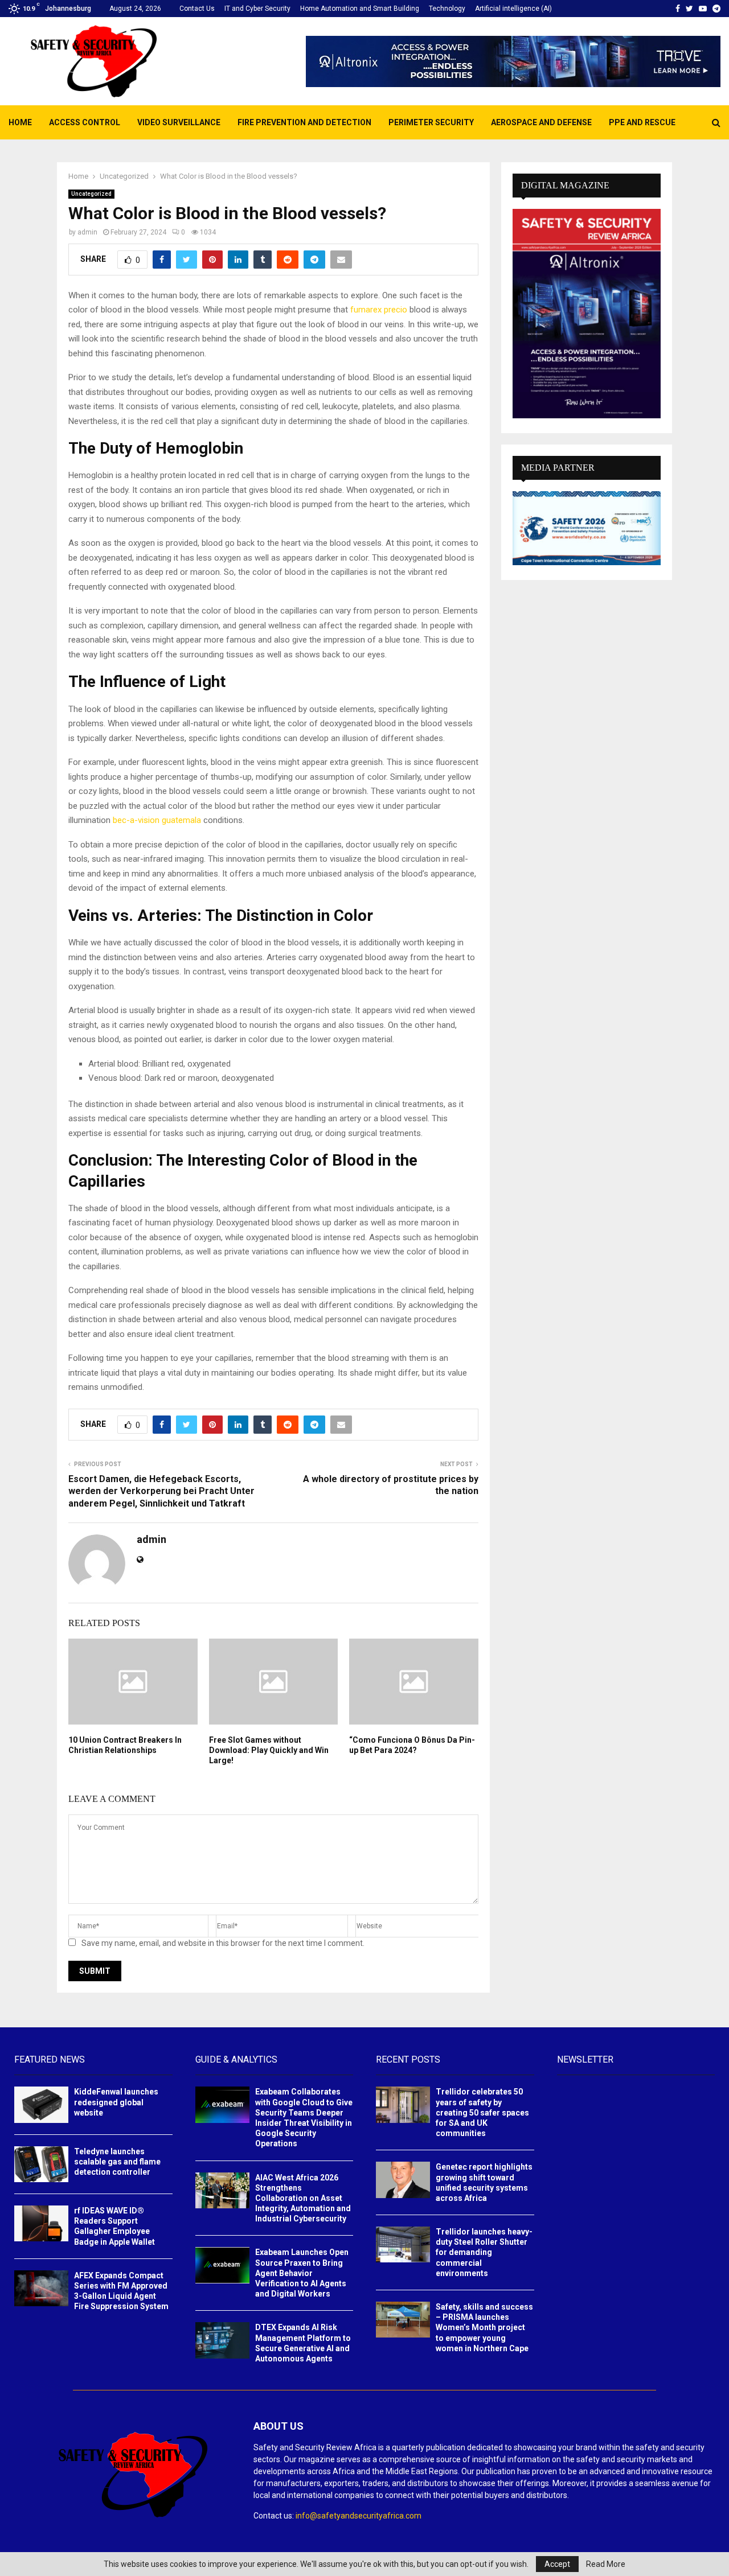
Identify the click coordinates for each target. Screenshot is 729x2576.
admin (87, 232)
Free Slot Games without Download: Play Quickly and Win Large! (269, 1750)
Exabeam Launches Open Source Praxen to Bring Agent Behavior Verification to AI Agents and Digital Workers (302, 2273)
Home (20, 122)
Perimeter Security (431, 122)
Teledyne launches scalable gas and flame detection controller (117, 2162)
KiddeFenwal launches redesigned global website (116, 2102)
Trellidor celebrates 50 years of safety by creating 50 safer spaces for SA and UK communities (482, 2112)
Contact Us (197, 9)
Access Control (85, 122)
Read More (606, 2564)
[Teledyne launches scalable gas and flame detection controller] (41, 2164)
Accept (557, 2564)
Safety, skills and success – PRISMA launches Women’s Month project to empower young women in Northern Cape (484, 2328)
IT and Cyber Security (257, 9)
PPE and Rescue (642, 122)
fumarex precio (379, 310)
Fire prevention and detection (304, 122)
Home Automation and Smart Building (360, 9)
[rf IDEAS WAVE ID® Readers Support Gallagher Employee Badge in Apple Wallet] (41, 2223)
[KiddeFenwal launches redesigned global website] (41, 2104)
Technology (447, 9)
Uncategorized (91, 194)
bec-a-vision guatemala (157, 820)
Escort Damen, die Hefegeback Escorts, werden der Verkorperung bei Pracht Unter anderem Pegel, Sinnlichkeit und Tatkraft (161, 1491)
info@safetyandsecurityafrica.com (359, 2516)
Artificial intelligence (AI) (513, 9)
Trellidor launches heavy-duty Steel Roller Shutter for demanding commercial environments (484, 2252)
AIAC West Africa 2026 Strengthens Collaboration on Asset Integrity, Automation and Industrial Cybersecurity (303, 2198)
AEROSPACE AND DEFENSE (541, 122)
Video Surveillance (179, 122)
